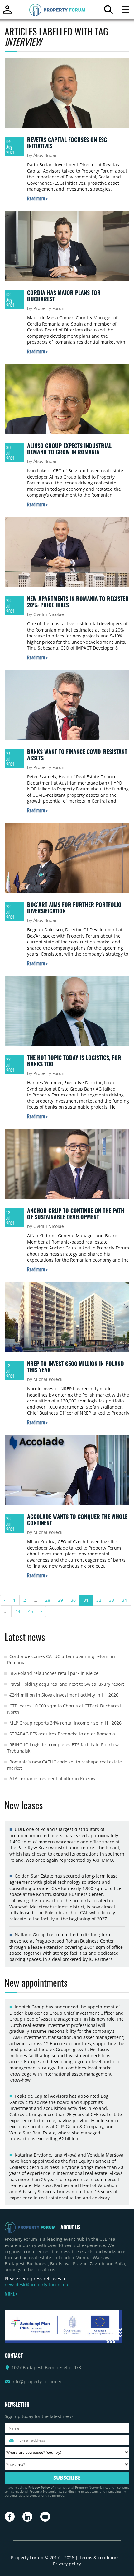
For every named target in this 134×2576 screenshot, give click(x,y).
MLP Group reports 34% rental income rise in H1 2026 (65, 1723)
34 (124, 1600)
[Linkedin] (27, 2517)
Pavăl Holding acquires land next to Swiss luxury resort (67, 1684)
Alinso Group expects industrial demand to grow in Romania (69, 449)
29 (60, 1600)
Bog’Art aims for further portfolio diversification (74, 908)
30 (73, 1600)
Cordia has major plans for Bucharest (64, 296)
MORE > (11, 2294)
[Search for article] (108, 11)
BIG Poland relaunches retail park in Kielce (54, 1673)
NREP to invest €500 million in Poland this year (76, 1367)
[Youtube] (45, 2517)
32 (99, 1600)
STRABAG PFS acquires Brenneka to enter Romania (62, 1734)
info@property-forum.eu (37, 2381)
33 (112, 1600)
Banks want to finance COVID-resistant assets (77, 755)
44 (18, 1611)
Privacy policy (67, 2564)
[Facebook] (10, 2517)
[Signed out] (7, 12)
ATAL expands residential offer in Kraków (52, 1779)
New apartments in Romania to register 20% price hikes (78, 602)
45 (31, 1611)
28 (48, 1600)
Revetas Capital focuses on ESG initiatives (67, 143)
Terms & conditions (99, 2557)
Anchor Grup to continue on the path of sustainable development (76, 1214)
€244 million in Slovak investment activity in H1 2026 (64, 1695)
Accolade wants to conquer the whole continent (77, 1520)
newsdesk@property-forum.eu (36, 2284)
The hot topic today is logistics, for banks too (74, 1061)
